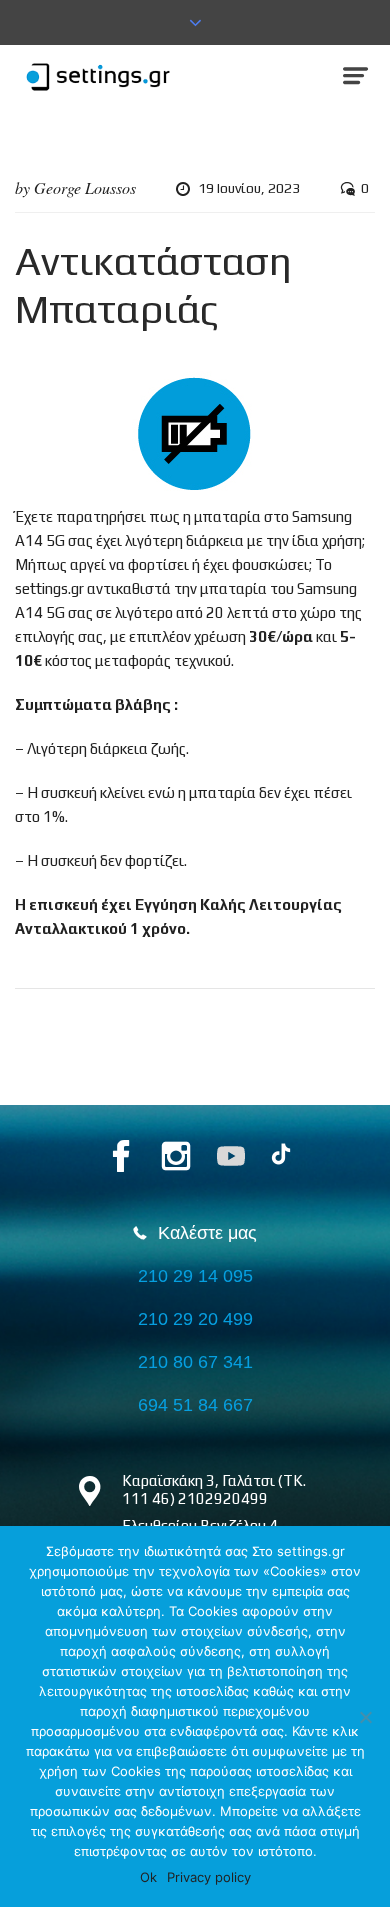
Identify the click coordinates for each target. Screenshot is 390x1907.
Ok (148, 1877)
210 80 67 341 (195, 1362)
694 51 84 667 (195, 1405)
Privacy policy (209, 1877)
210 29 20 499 (195, 1319)
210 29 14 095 (195, 1276)
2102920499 (223, 1498)
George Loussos (85, 187)
